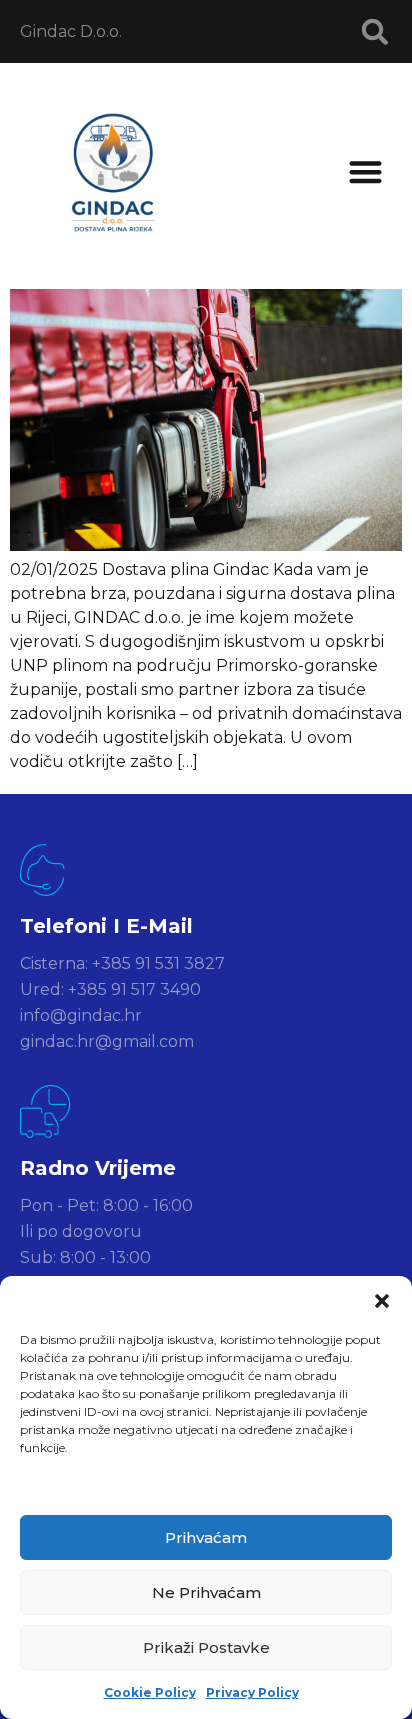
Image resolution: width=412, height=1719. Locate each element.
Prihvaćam (206, 1537)
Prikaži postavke (206, 1647)
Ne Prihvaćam (206, 1592)
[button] (382, 1301)
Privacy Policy (252, 1692)
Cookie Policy (150, 1692)
